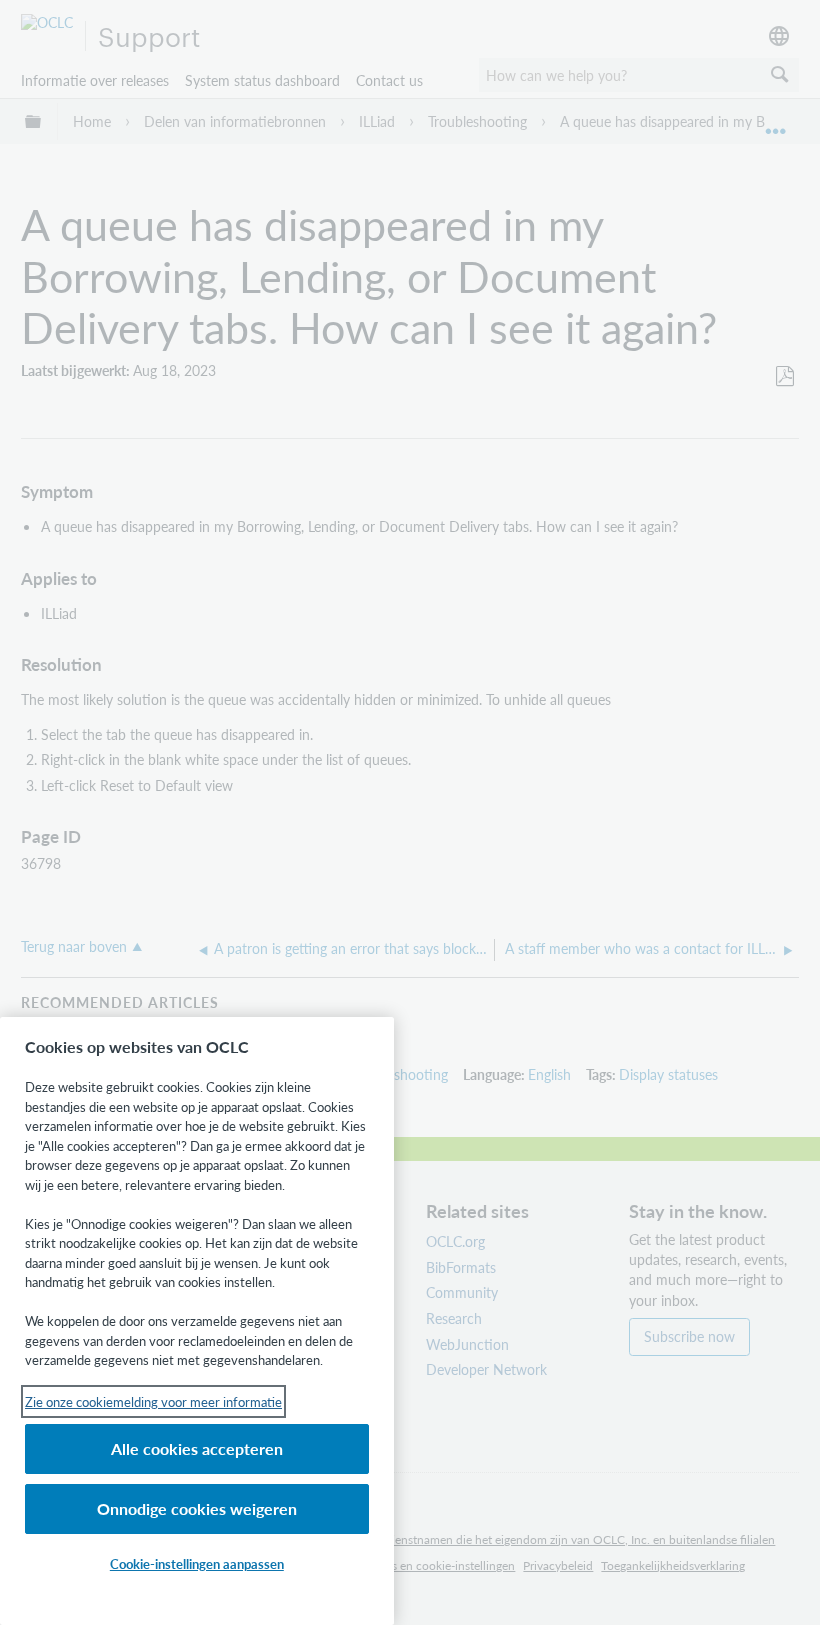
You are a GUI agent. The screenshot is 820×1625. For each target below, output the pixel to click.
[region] (197, 1321)
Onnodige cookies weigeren (197, 1508)
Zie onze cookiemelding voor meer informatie (153, 1401)
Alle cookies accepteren (197, 1448)
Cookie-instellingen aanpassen (197, 1563)
